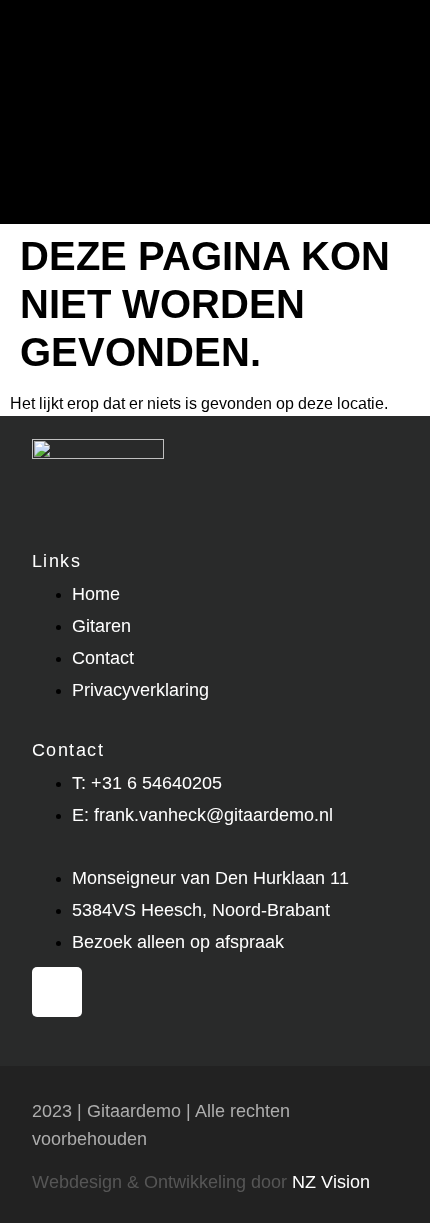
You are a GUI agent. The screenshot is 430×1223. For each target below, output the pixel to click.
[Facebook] (57, 992)
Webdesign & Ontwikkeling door (201, 1182)
